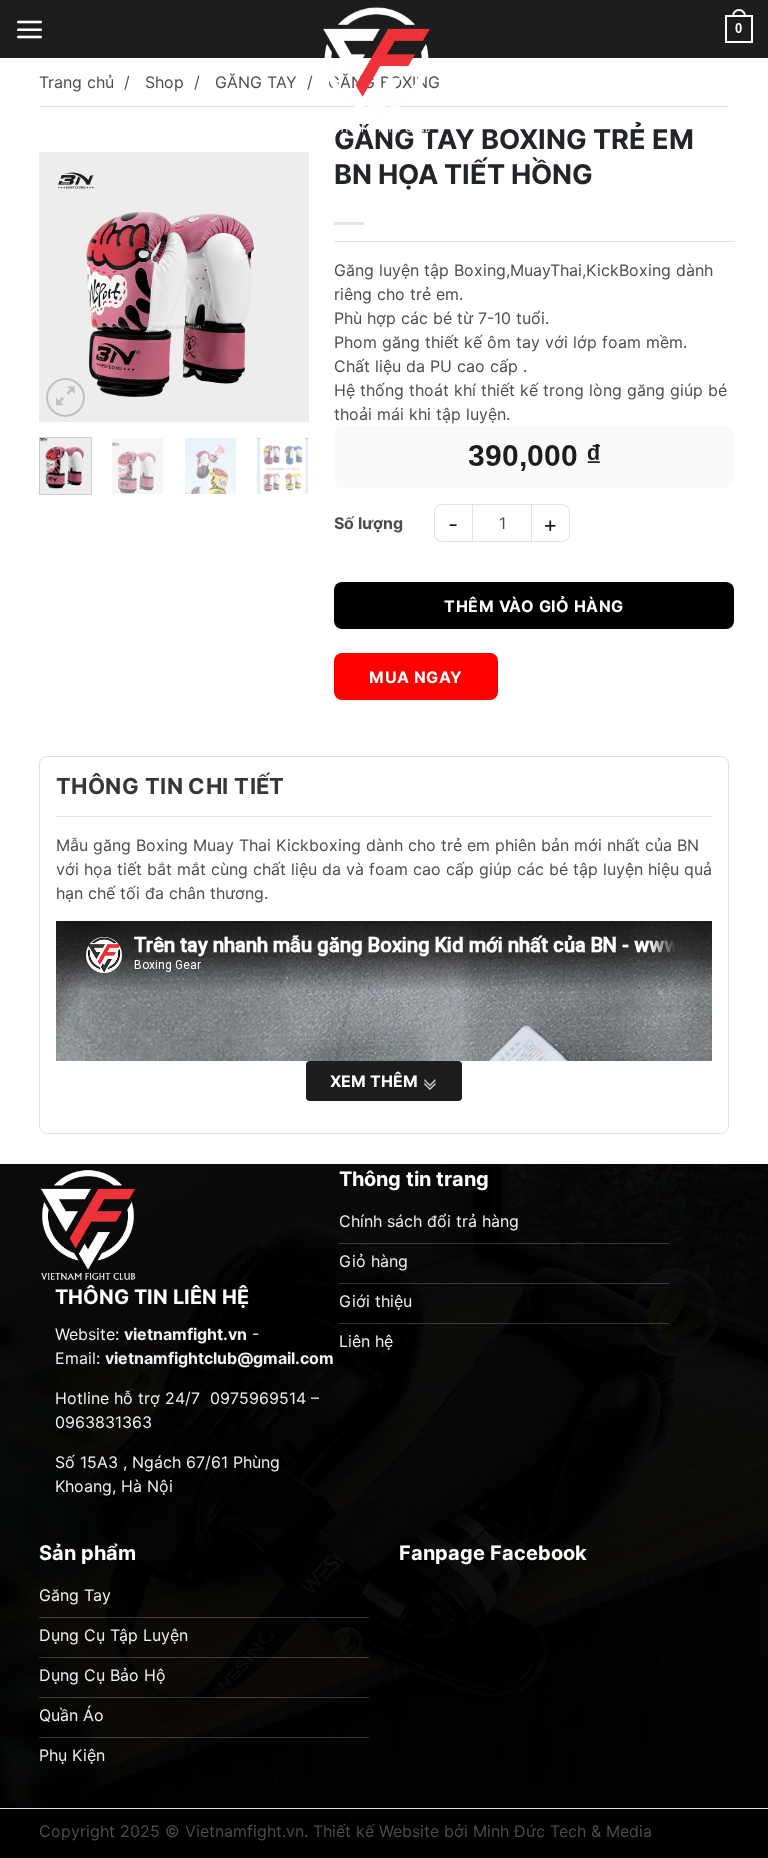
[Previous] (72, 281)
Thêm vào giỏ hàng (533, 606)
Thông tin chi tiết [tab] (170, 786)
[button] (30, 29)
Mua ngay (416, 677)
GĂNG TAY (256, 82)
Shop (164, 82)
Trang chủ (76, 82)
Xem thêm (376, 1081)
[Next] (276, 281)
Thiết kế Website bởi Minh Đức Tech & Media (482, 1831)
